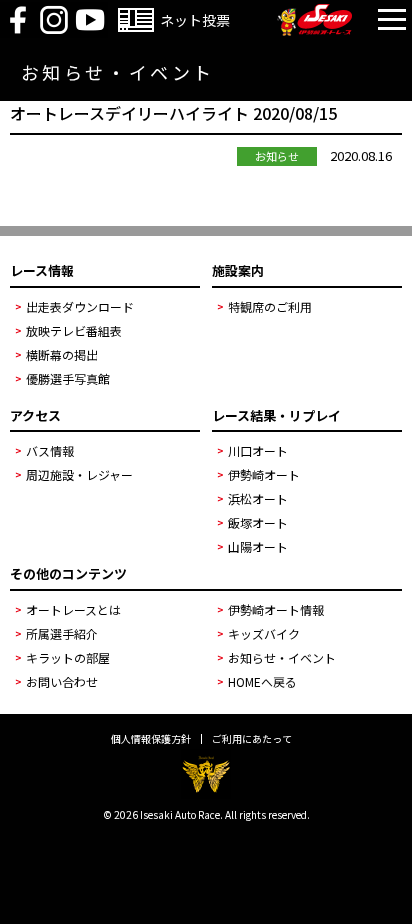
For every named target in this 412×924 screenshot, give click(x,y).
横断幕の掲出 (62, 354)
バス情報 (50, 450)
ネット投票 (195, 20)
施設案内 (238, 270)
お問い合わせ (62, 681)
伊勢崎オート (264, 474)
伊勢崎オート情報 (276, 609)
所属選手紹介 (62, 633)
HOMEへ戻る (262, 681)
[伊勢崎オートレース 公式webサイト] (314, 30)
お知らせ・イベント (282, 657)
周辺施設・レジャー (79, 474)
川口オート (258, 450)
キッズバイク (264, 633)
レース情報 (42, 270)
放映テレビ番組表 (74, 330)
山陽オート (258, 546)
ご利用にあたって (252, 739)
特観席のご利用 (270, 306)
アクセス (35, 415)
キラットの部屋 (68, 657)
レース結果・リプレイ (276, 415)
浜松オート (258, 498)
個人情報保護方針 (151, 739)
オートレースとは (73, 609)
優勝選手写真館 (68, 378)
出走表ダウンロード (80, 306)
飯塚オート (258, 522)
